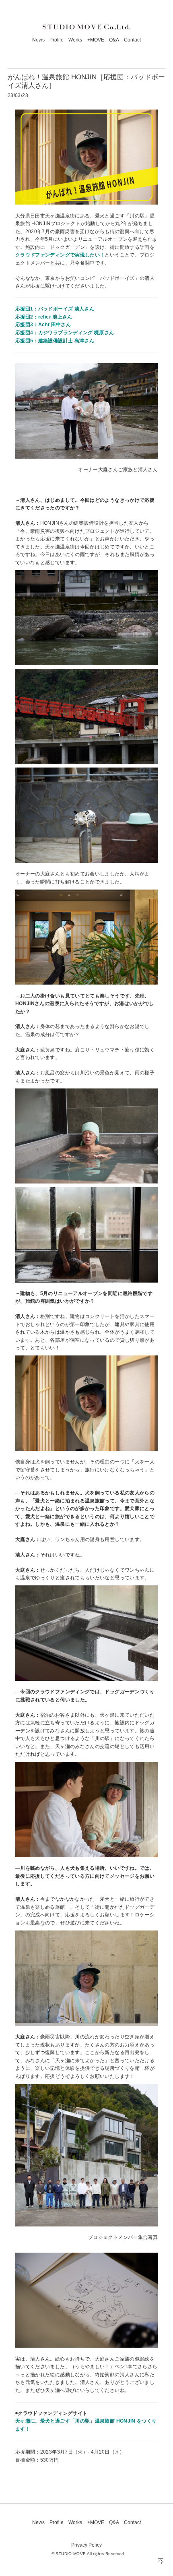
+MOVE (96, 40)
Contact (132, 40)
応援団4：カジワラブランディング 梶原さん (65, 333)
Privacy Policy (86, 2545)
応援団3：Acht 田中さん (43, 325)
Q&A (114, 40)
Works (75, 40)
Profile (57, 40)
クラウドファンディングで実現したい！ (60, 255)
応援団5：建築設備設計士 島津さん (55, 341)
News (38, 40)
